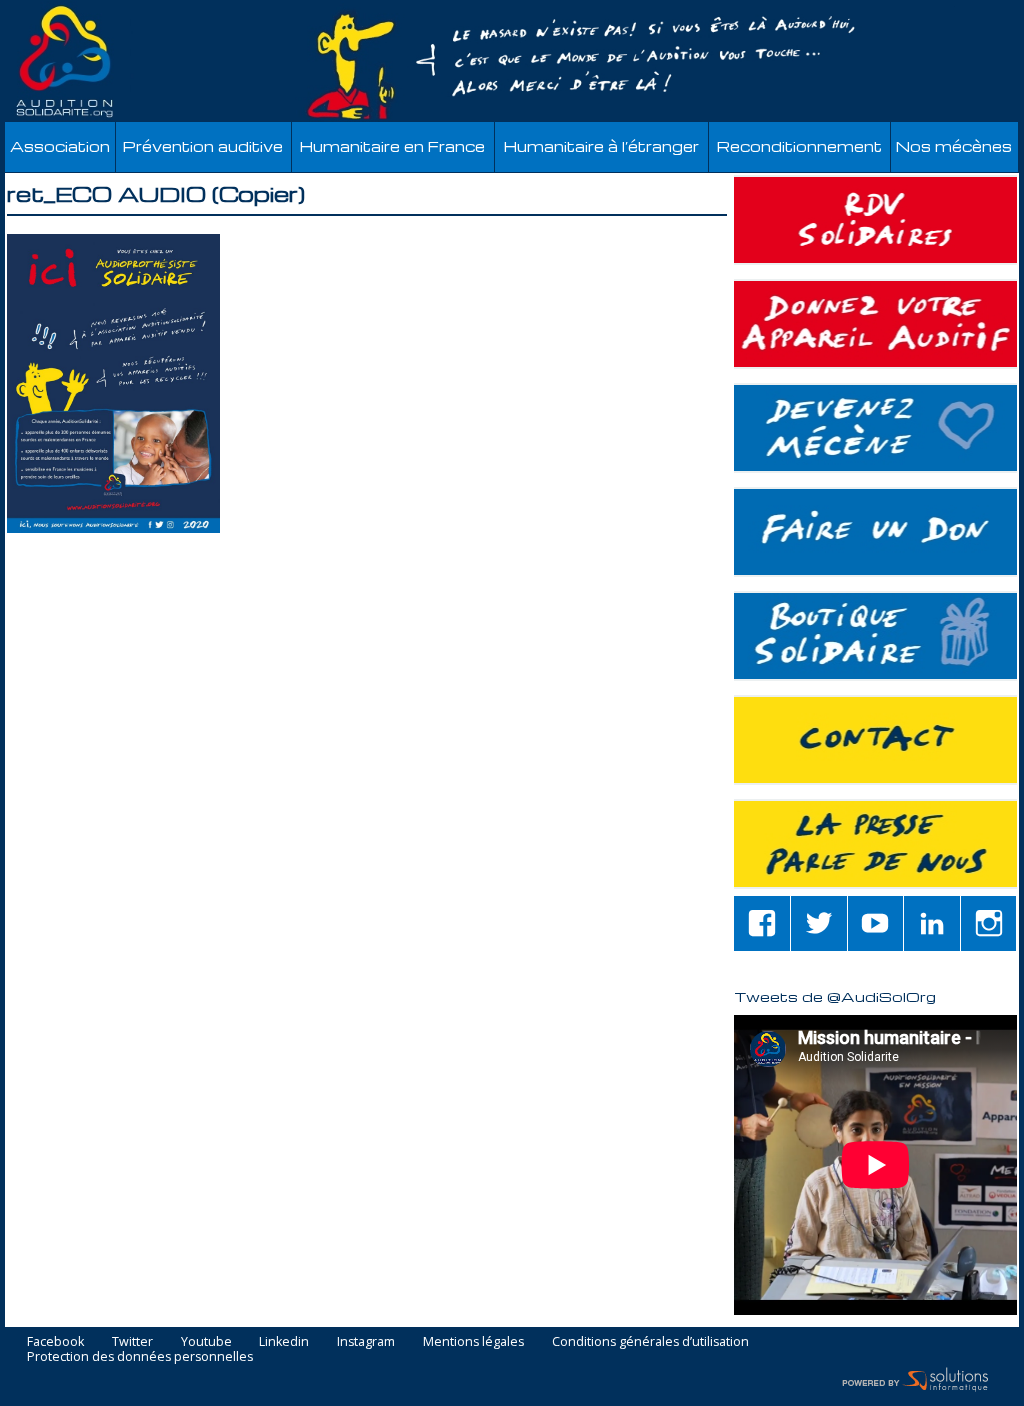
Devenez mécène (875, 428)
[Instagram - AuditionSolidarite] (989, 923)
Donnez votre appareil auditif (875, 324)
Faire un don (875, 532)
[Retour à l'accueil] (512, 61)
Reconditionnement (799, 146)
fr (962, 11)
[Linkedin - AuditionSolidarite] (932, 923)
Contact (875, 740)
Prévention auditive (203, 146)
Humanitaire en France (392, 146)
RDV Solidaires (875, 220)
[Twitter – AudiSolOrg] (819, 923)
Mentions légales (473, 1342)
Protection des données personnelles (140, 1357)
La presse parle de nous (875, 844)
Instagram (366, 1342)
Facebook (55, 1342)
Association (60, 146)
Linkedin (284, 1342)
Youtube (206, 1342)
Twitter (132, 1342)
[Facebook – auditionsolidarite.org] (762, 923)
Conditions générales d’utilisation (650, 1342)
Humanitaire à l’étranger (601, 146)
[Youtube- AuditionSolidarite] (876, 923)
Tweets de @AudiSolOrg (835, 996)
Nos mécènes (954, 146)
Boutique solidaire (875, 636)
